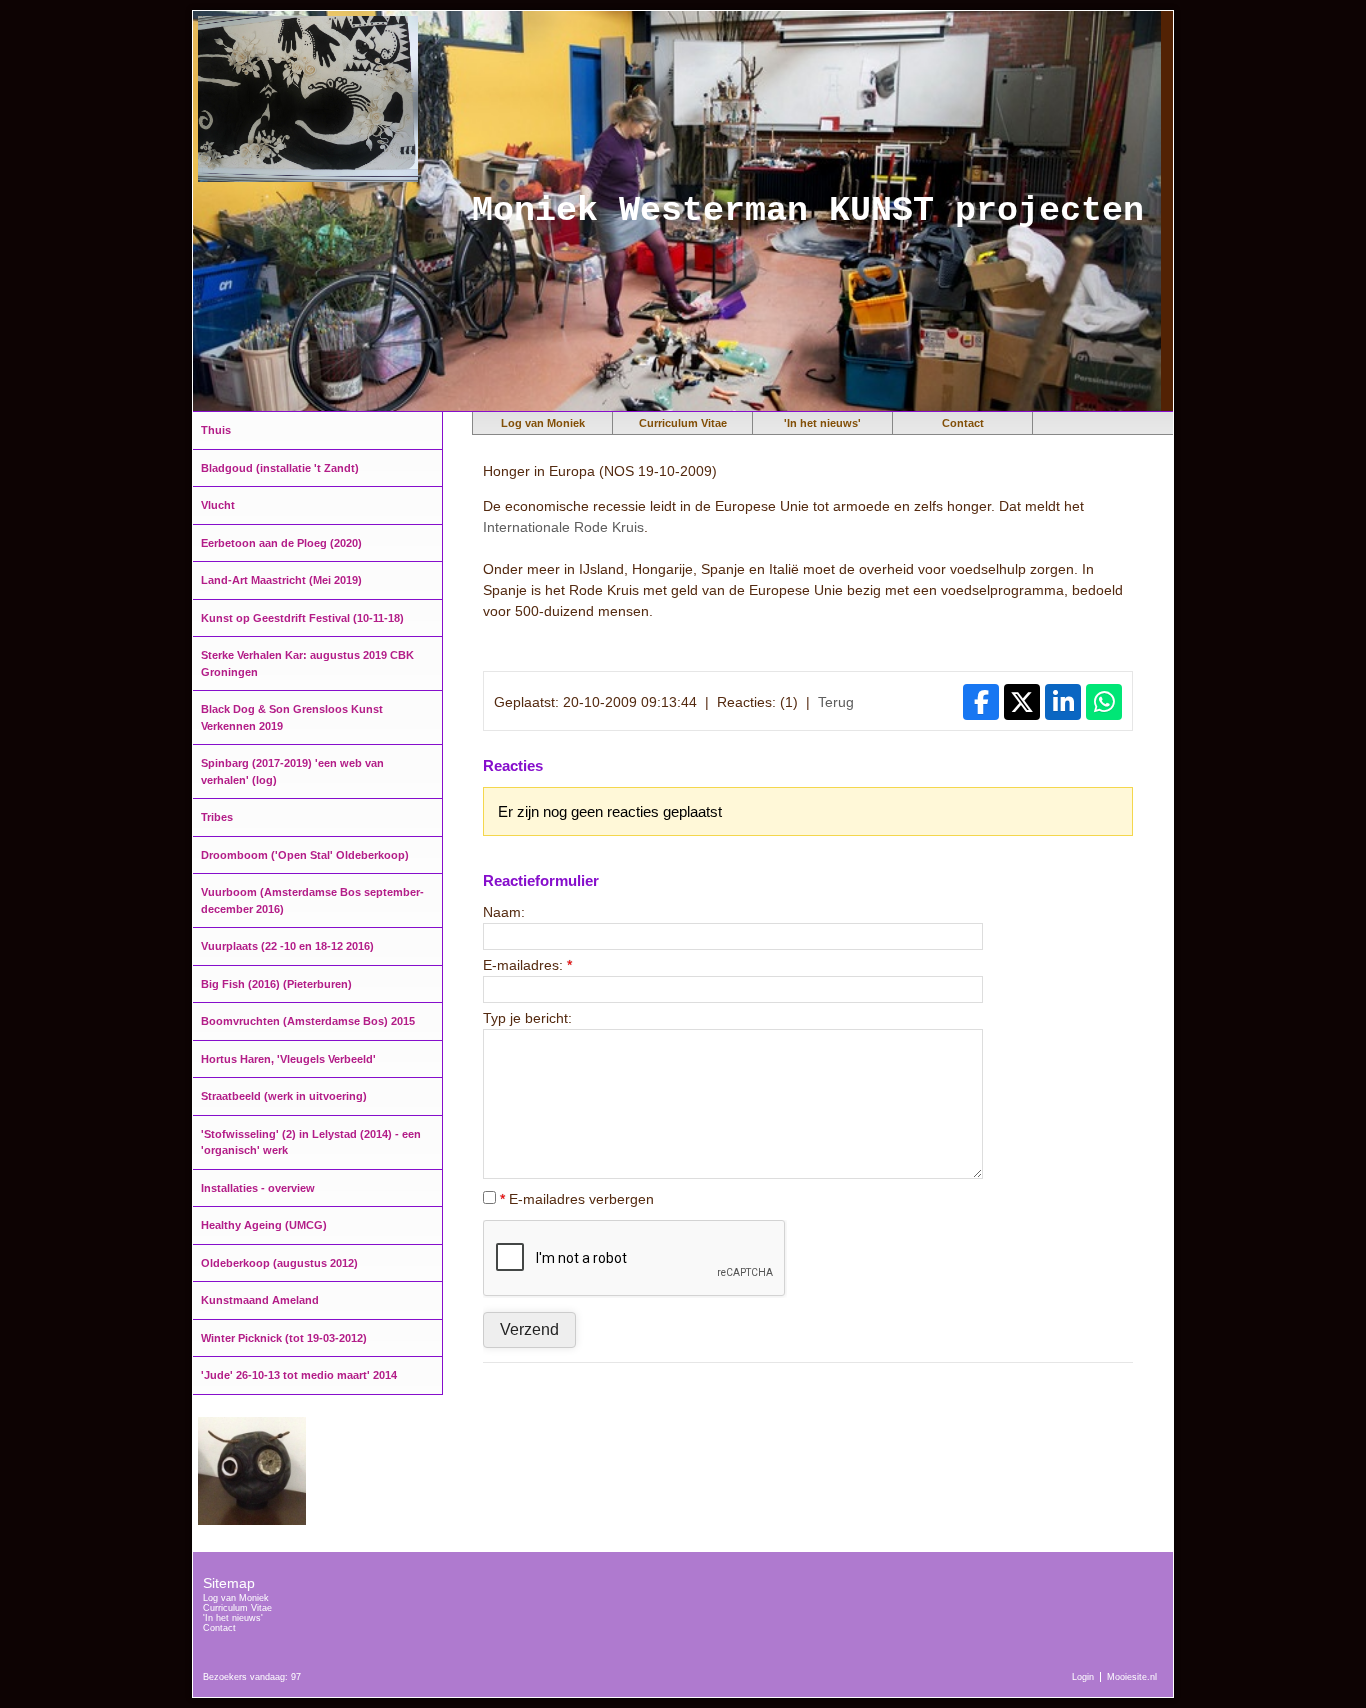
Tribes (217, 817)
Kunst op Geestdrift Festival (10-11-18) (302, 618)
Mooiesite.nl (1132, 1677)
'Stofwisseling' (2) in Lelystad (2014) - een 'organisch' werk (311, 1142)
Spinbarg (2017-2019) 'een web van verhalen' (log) (292, 771)
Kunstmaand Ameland (260, 1300)
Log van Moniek (543, 423)
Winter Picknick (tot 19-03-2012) (284, 1338)
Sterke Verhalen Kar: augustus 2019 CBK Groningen (307, 663)
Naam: (504, 912)
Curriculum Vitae (683, 423)
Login (1083, 1677)
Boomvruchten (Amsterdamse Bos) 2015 (308, 1021)
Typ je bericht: (527, 1018)
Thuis (216, 430)
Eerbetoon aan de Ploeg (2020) (281, 543)
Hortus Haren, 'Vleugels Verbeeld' (288, 1059)
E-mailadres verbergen (577, 1199)
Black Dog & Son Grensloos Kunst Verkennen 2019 (292, 717)
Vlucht (218, 505)
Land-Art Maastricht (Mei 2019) (281, 580)
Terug (836, 702)
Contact (963, 423)
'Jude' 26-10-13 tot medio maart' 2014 (299, 1375)
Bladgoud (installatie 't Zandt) (280, 468)
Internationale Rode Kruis (563, 527)
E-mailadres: (527, 965)
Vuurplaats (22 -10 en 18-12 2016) (287, 946)
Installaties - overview (258, 1188)
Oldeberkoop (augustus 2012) (279, 1263)
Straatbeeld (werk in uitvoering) (284, 1096)
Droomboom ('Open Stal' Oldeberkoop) (305, 855)
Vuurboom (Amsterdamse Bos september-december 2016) (312, 900)
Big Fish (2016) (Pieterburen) (276, 984)
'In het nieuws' (822, 423)
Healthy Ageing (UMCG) (264, 1225)
